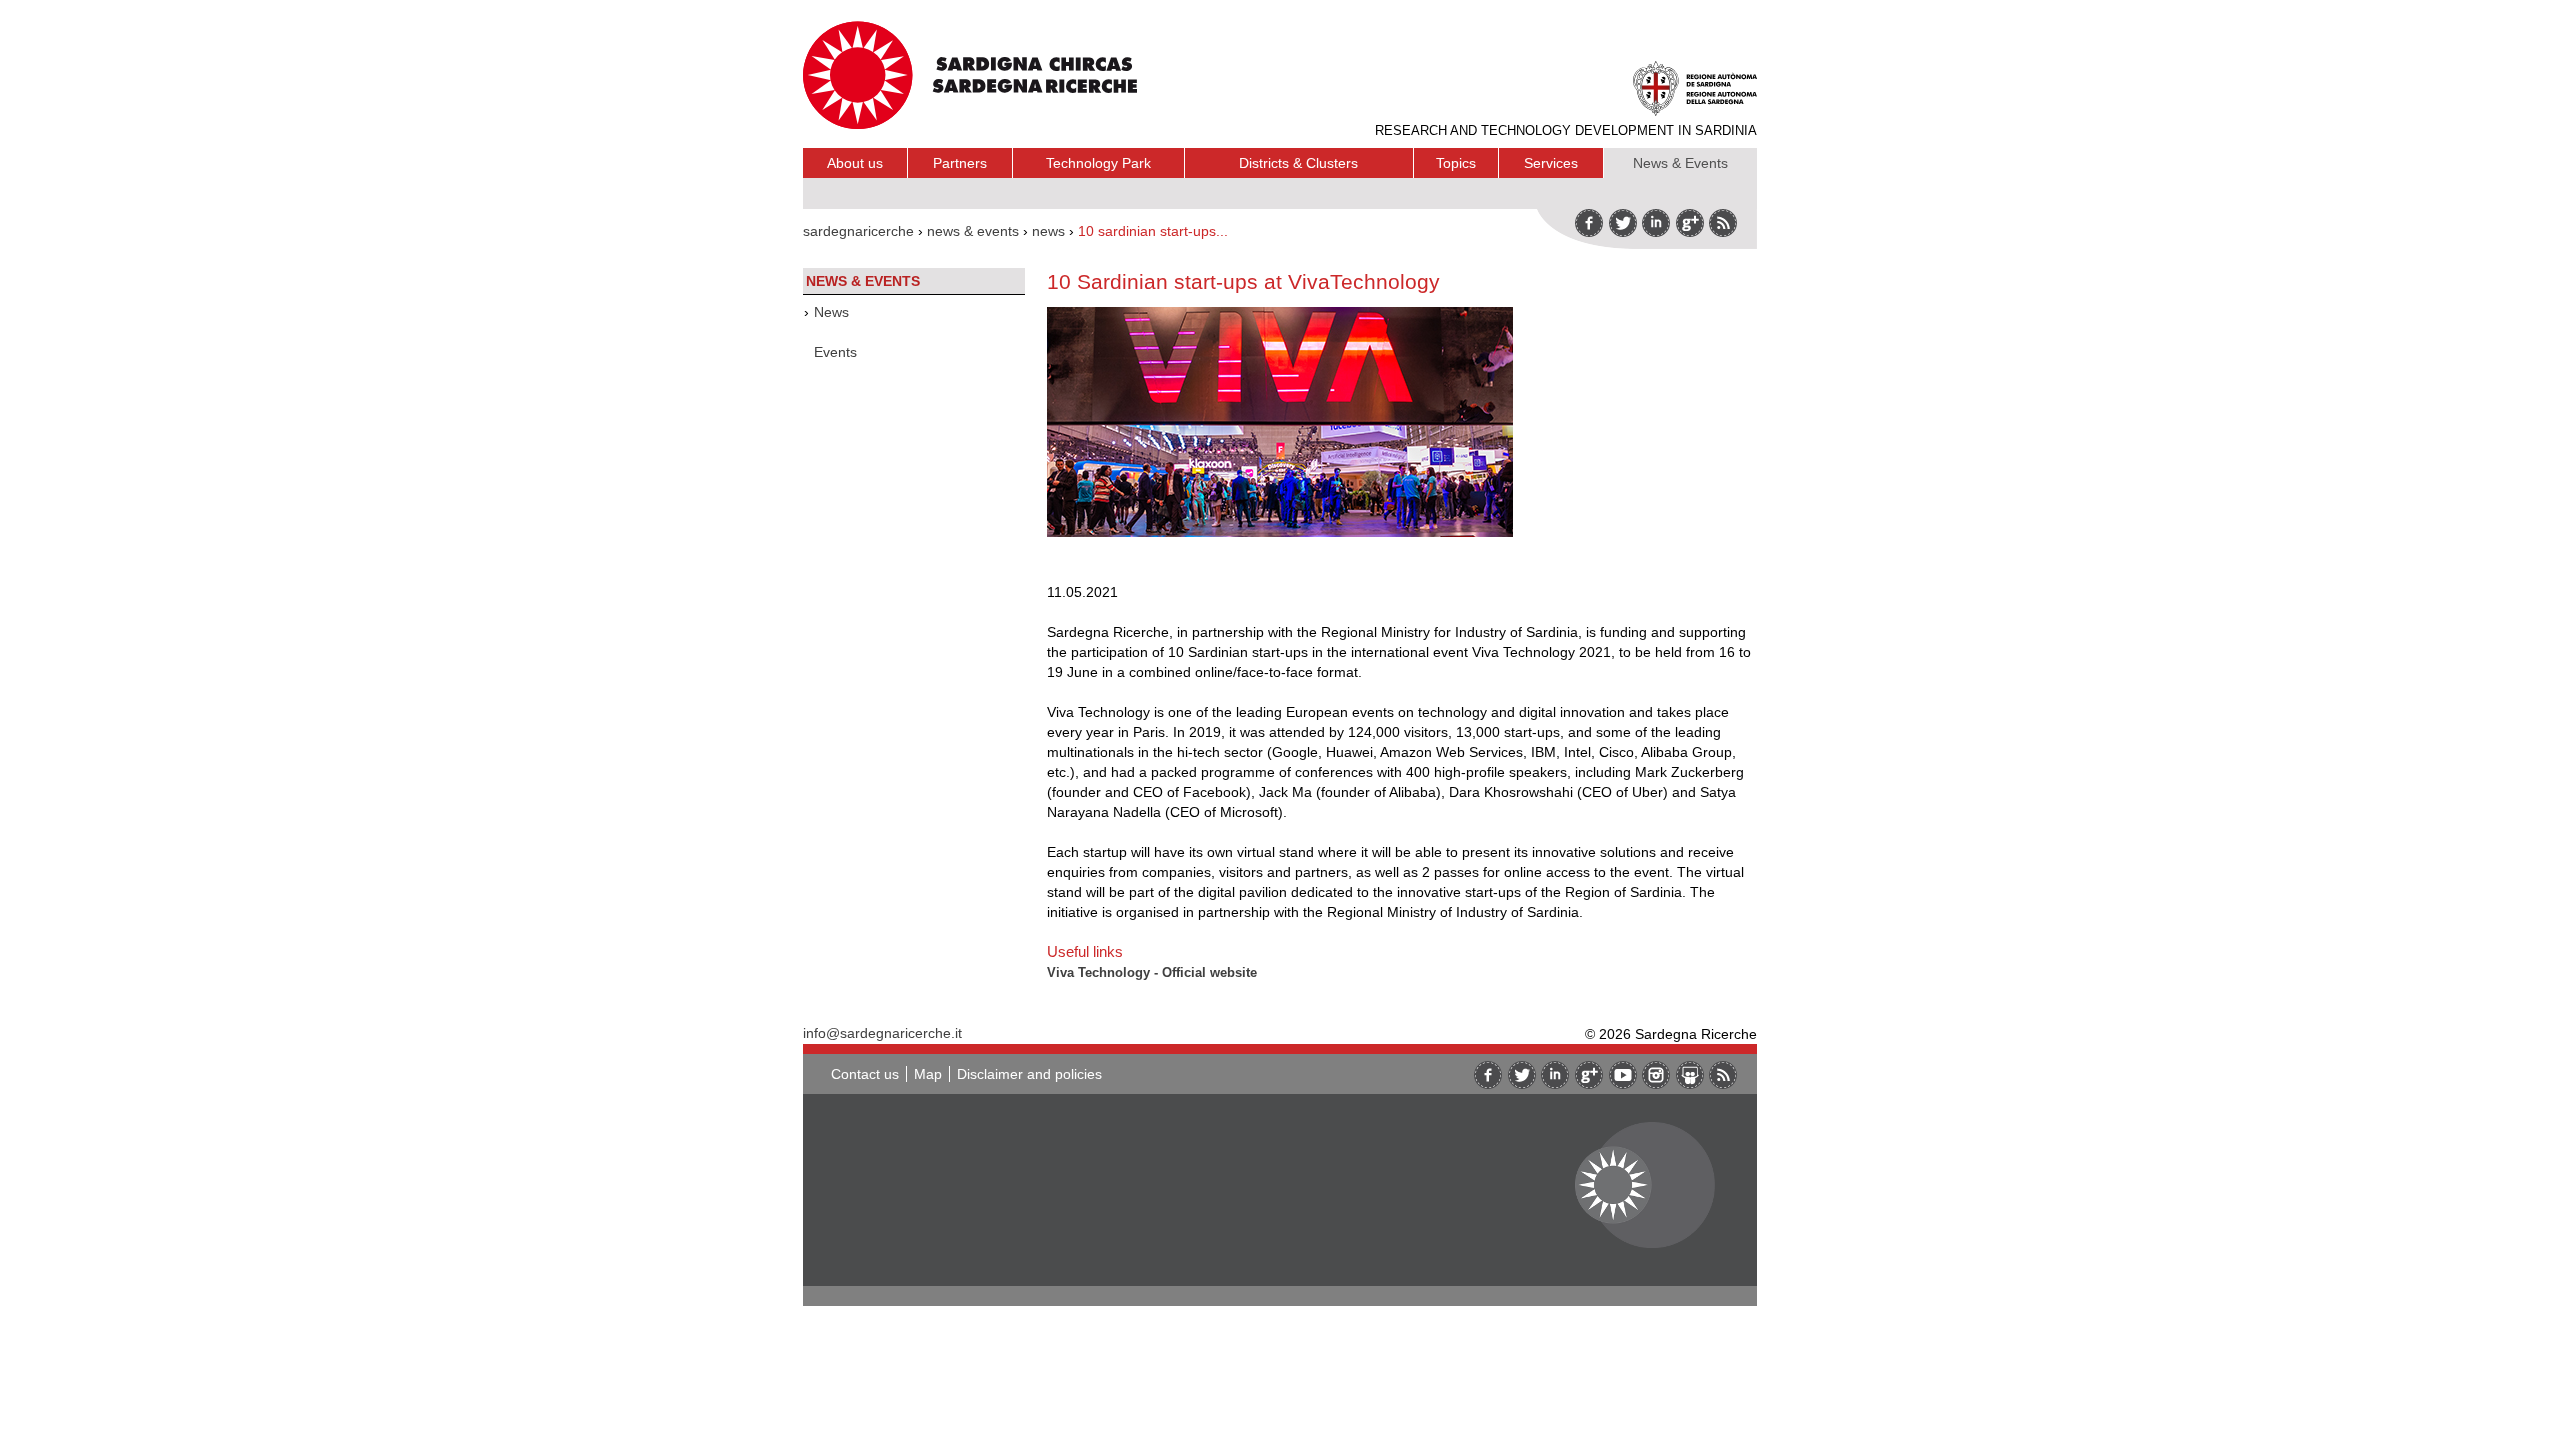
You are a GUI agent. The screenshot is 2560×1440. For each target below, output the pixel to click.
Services (1551, 163)
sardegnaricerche (858, 231)
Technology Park (1098, 163)
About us (855, 163)
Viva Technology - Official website (1152, 972)
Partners (960, 163)
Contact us (865, 1074)
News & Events (1680, 163)
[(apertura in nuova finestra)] (1690, 223)
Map (928, 1074)
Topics (1456, 163)
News (831, 312)
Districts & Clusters (1298, 163)
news (1048, 231)
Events (835, 352)
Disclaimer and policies (1029, 1074)
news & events (973, 231)
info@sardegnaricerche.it (882, 1033)
